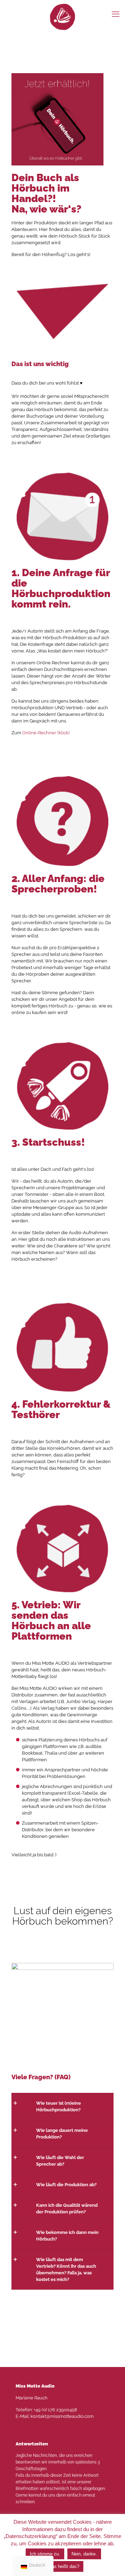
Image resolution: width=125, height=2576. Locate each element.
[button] (62, 2106)
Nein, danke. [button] (84, 2554)
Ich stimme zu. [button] (45, 2554)
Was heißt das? (63, 2566)
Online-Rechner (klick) (46, 733)
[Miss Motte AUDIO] (62, 17)
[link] (62, 1980)
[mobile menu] (116, 14)
